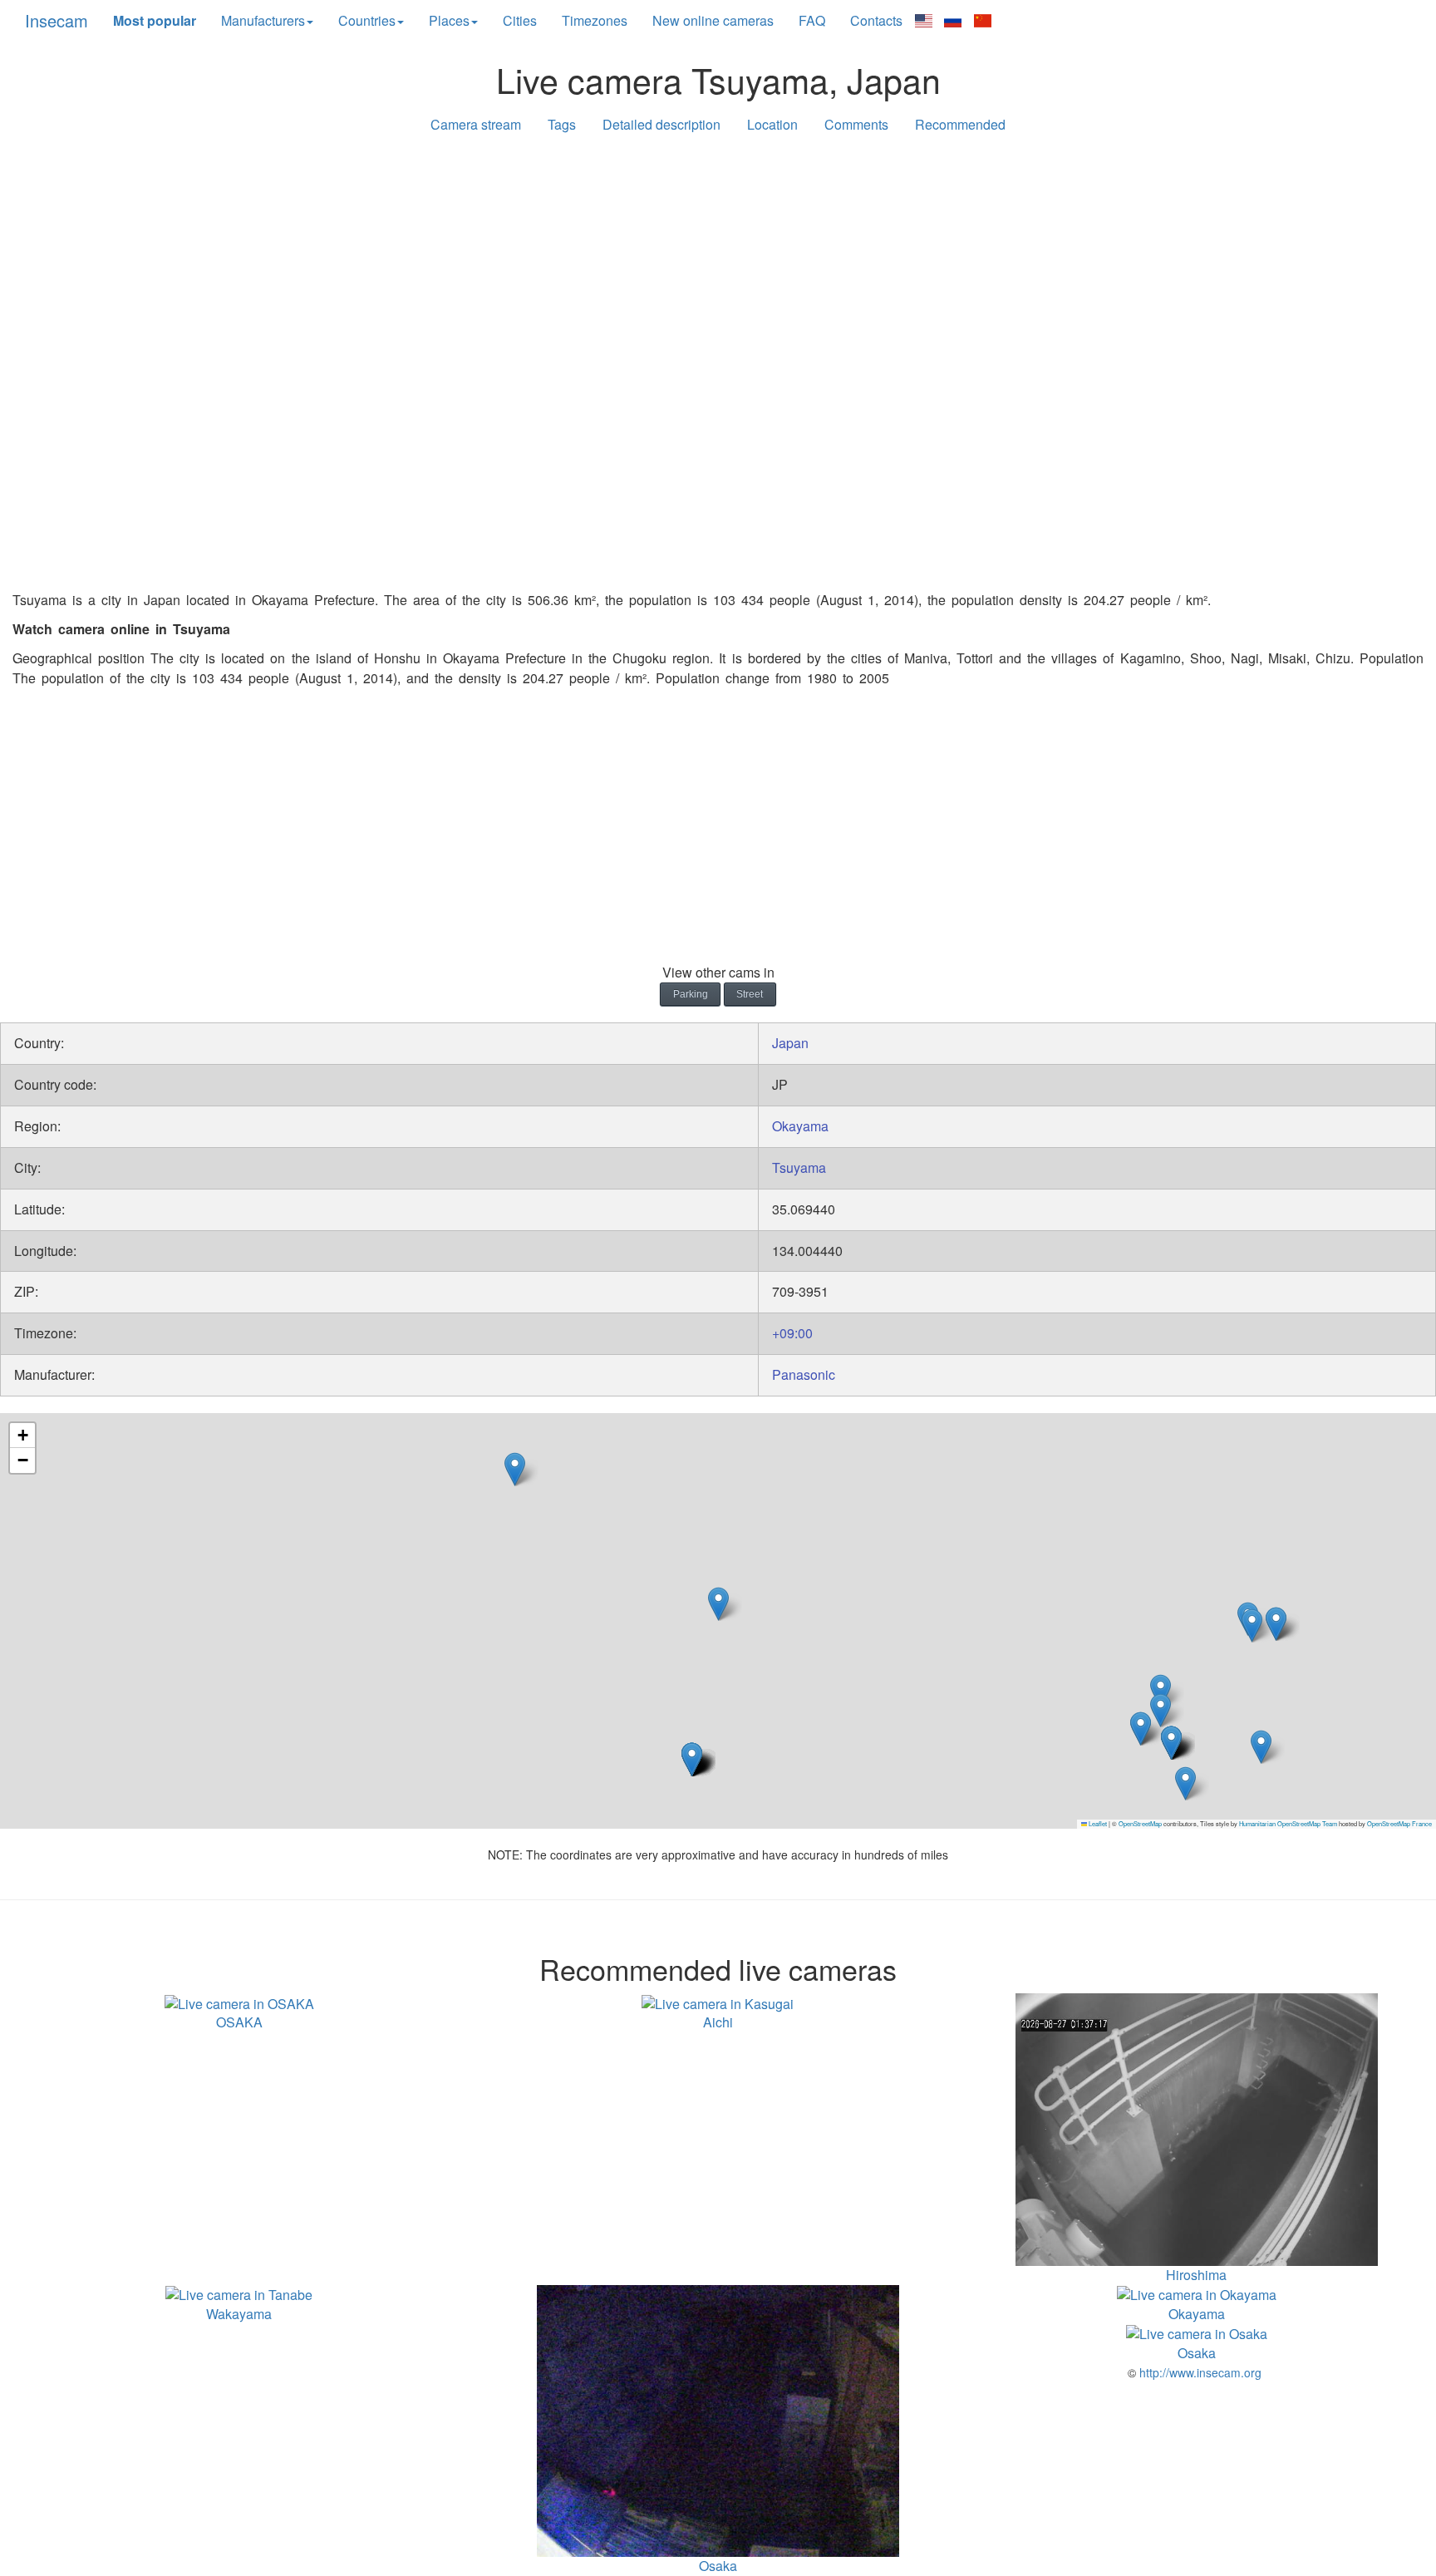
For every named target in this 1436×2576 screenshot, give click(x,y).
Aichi (718, 2022)
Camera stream (476, 124)
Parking (691, 994)
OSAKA (239, 2022)
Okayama (800, 1126)
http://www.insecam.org (1199, 2372)
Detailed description (661, 124)
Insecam (57, 20)
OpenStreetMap (1140, 1823)
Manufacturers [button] (263, 20)
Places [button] (449, 20)
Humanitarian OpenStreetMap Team (1288, 1823)
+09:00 (792, 1333)
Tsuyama (799, 1167)
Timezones (595, 20)
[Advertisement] (718, 276)
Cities (520, 20)
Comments (856, 124)
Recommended (960, 124)
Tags (562, 124)
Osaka (1197, 2353)
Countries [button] (367, 20)
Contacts (876, 20)
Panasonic (804, 1374)
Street (750, 994)
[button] (1261, 1747)
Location (772, 124)
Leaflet (1097, 1823)
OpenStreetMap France (1399, 1823)
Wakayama (239, 2314)
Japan (790, 1043)
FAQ (812, 20)
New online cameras (713, 20)
